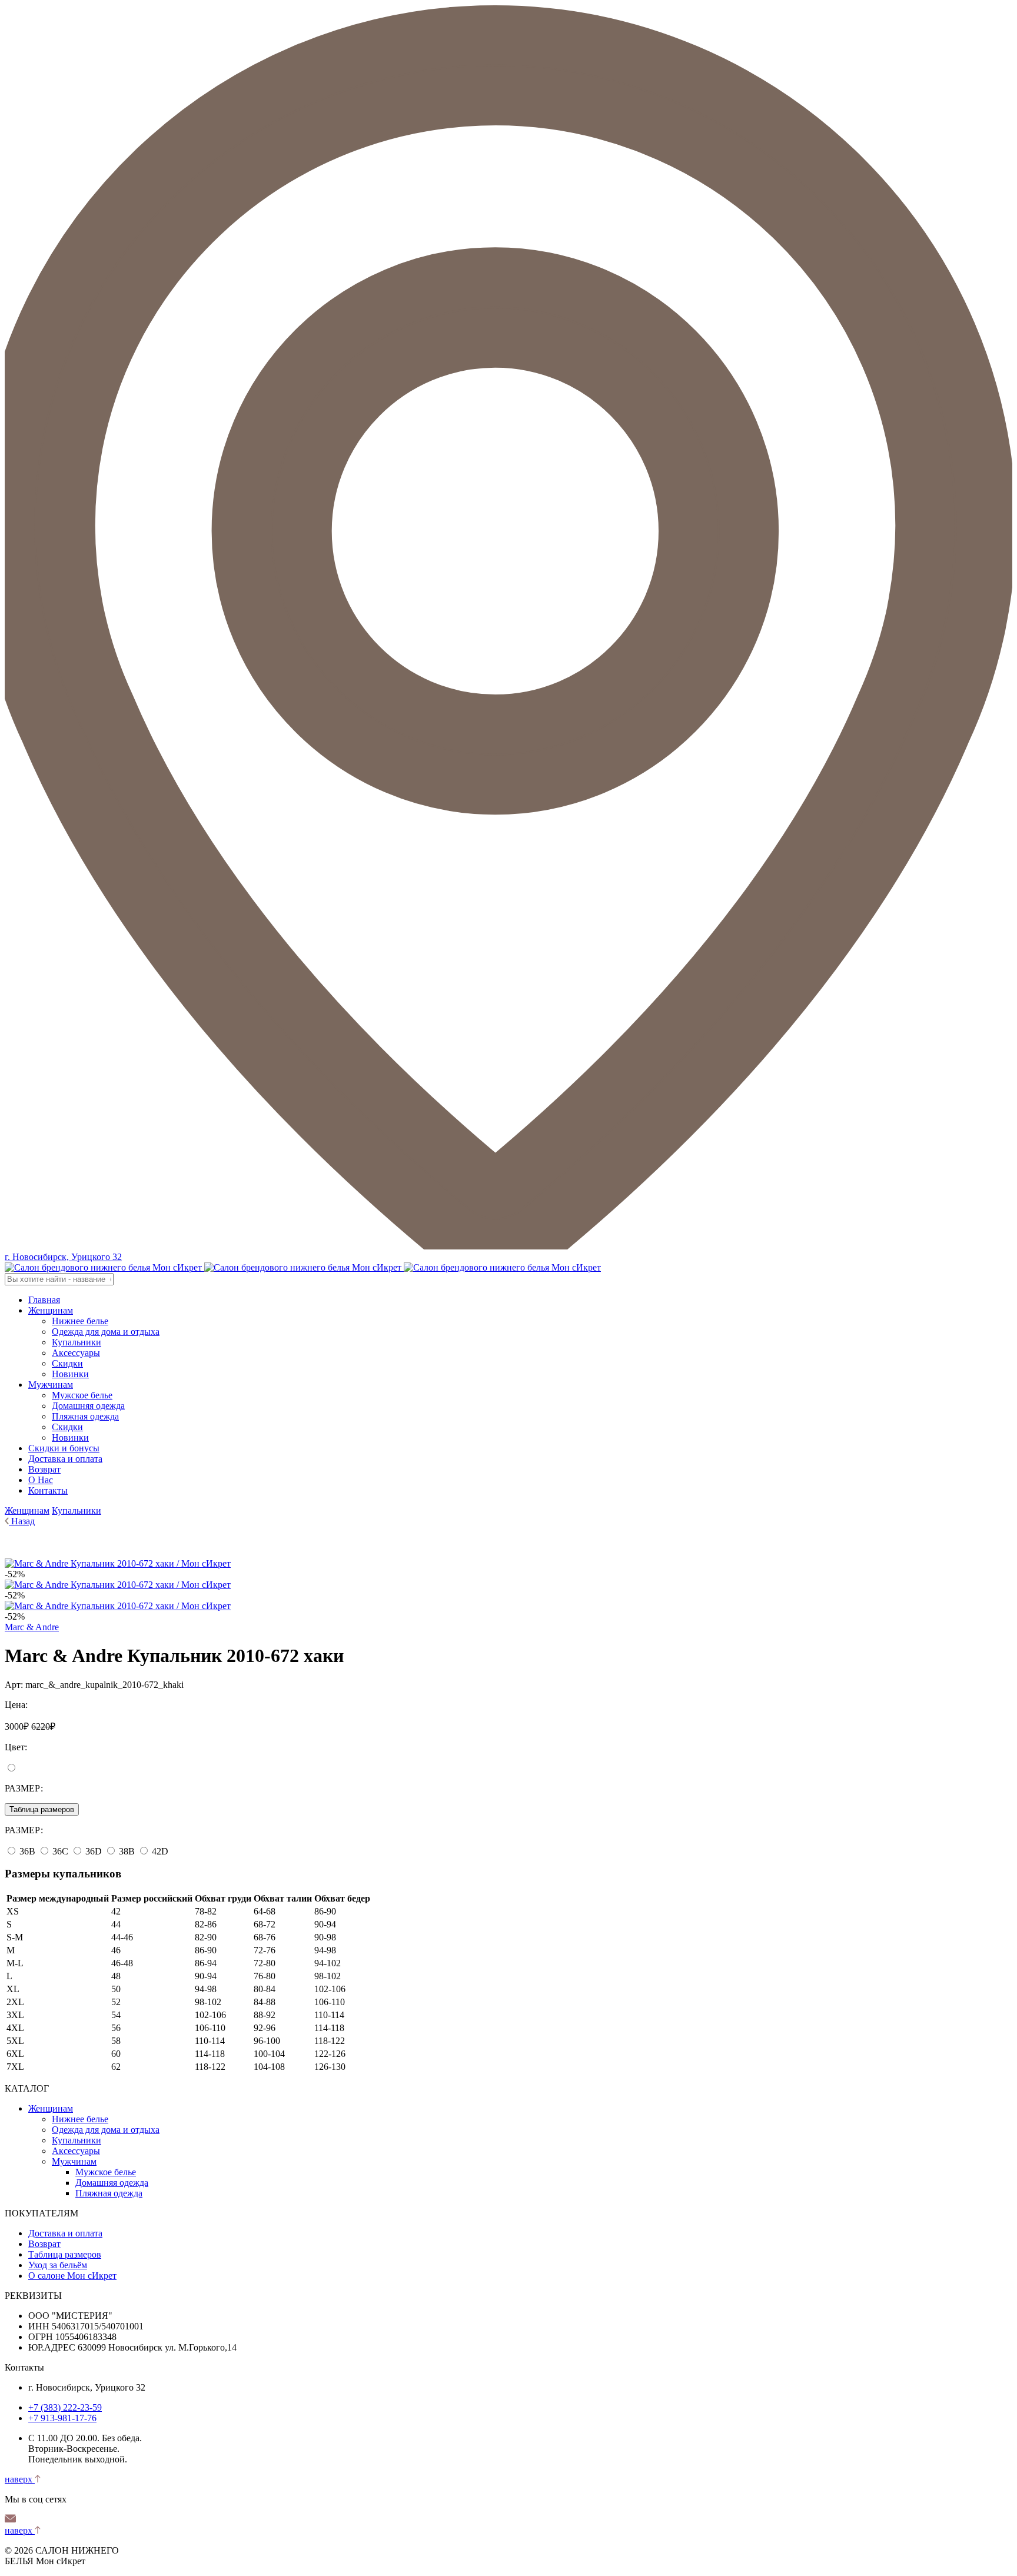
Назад (23, 1521)
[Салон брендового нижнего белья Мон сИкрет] (303, 1267)
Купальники (77, 1342)
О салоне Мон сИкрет (72, 2276)
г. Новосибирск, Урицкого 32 (63, 1257)
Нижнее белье (80, 1321)
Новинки (70, 1374)
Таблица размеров (42, 1809)
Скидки (67, 1363)
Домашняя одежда (88, 1406)
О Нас (41, 1480)
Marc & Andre (32, 1627)
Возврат (44, 1469)
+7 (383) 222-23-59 (65, 2407)
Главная (44, 1300)
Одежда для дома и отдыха (106, 1332)
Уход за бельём (58, 2265)
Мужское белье (82, 1395)
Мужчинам (51, 1385)
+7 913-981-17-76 (62, 2418)
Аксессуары (76, 1353)
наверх (20, 2479)
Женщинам (51, 1310)
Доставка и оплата (65, 1459)
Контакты (48, 1490)
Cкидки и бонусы (64, 1448)
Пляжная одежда (85, 1416)
